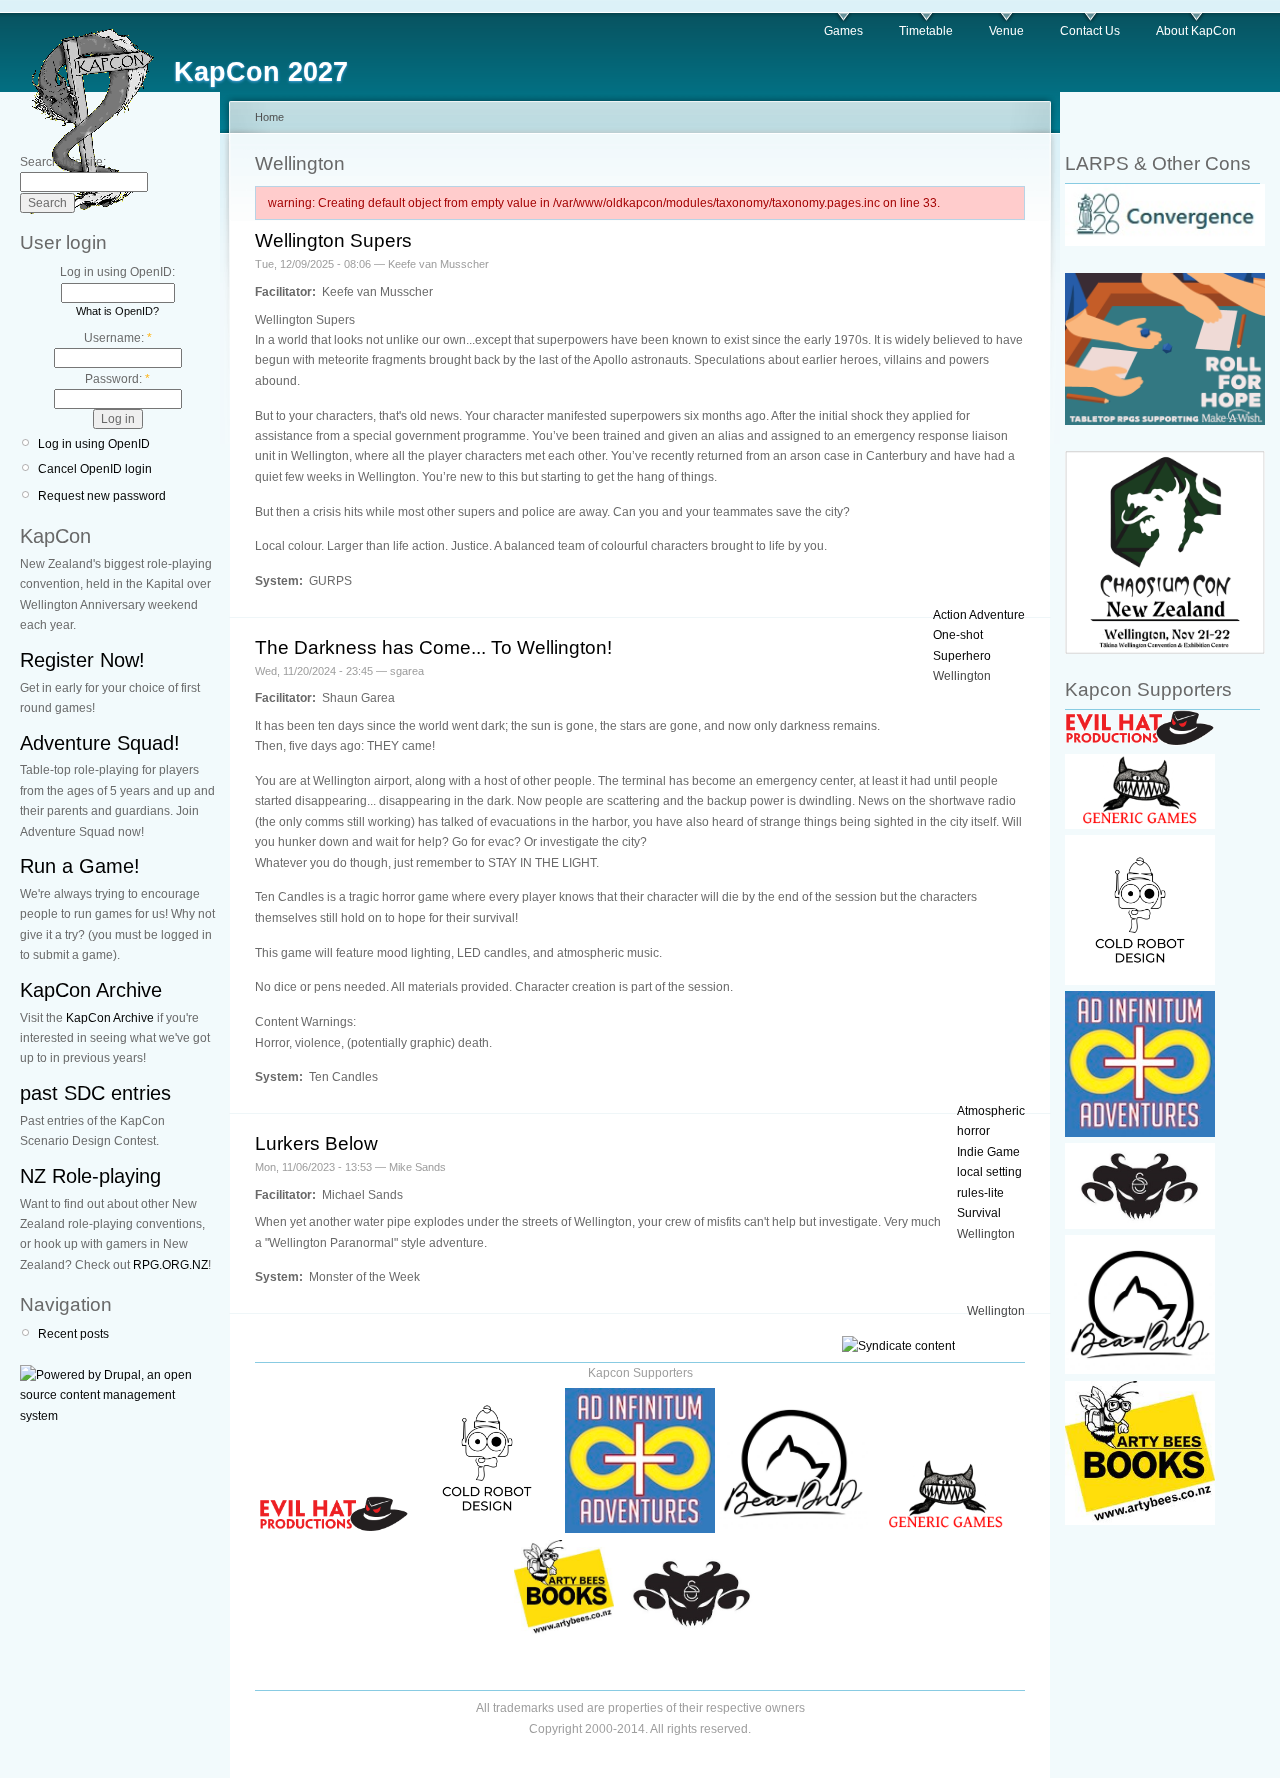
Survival (979, 1213)
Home (269, 117)
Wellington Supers (333, 240)
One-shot (958, 635)
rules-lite (980, 1193)
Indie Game (988, 1152)
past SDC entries (95, 1093)
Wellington (962, 676)
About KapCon (1196, 31)
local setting (989, 1172)
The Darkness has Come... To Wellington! (433, 647)
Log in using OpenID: (117, 272)
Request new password (102, 496)
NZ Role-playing (90, 1176)
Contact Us (1090, 31)
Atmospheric (991, 1111)
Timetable (926, 31)
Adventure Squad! (100, 743)
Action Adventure (979, 615)
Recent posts (73, 1334)
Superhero (962, 656)
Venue (1006, 31)
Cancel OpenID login (95, 469)
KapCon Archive (91, 990)
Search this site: (63, 162)
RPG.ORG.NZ (170, 1265)
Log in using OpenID (94, 444)
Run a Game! (80, 866)
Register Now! (82, 660)
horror (973, 1131)
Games (843, 31)
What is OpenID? (117, 311)
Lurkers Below (316, 1143)
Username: (118, 338)
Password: (117, 379)
